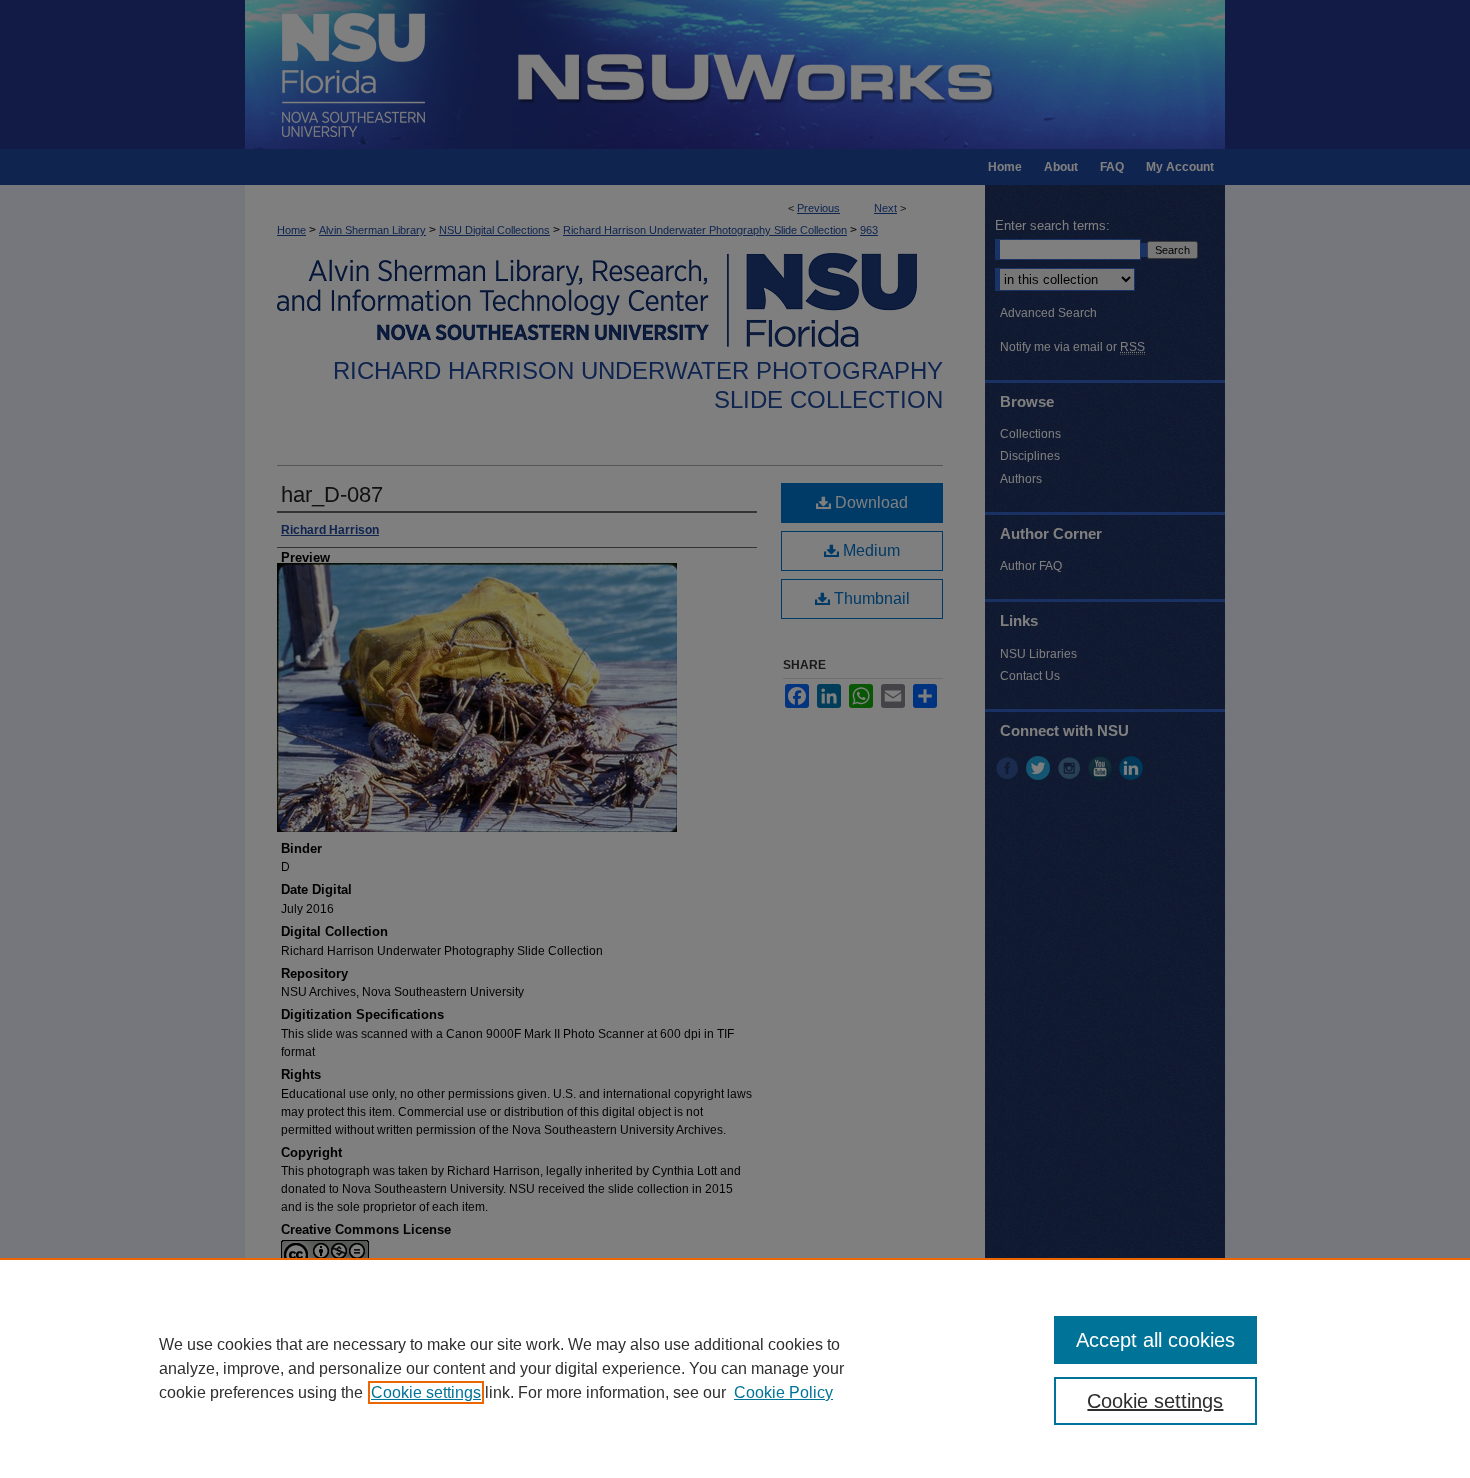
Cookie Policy (783, 1392)
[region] (735, 1368)
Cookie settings (426, 1392)
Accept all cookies (1155, 1340)
